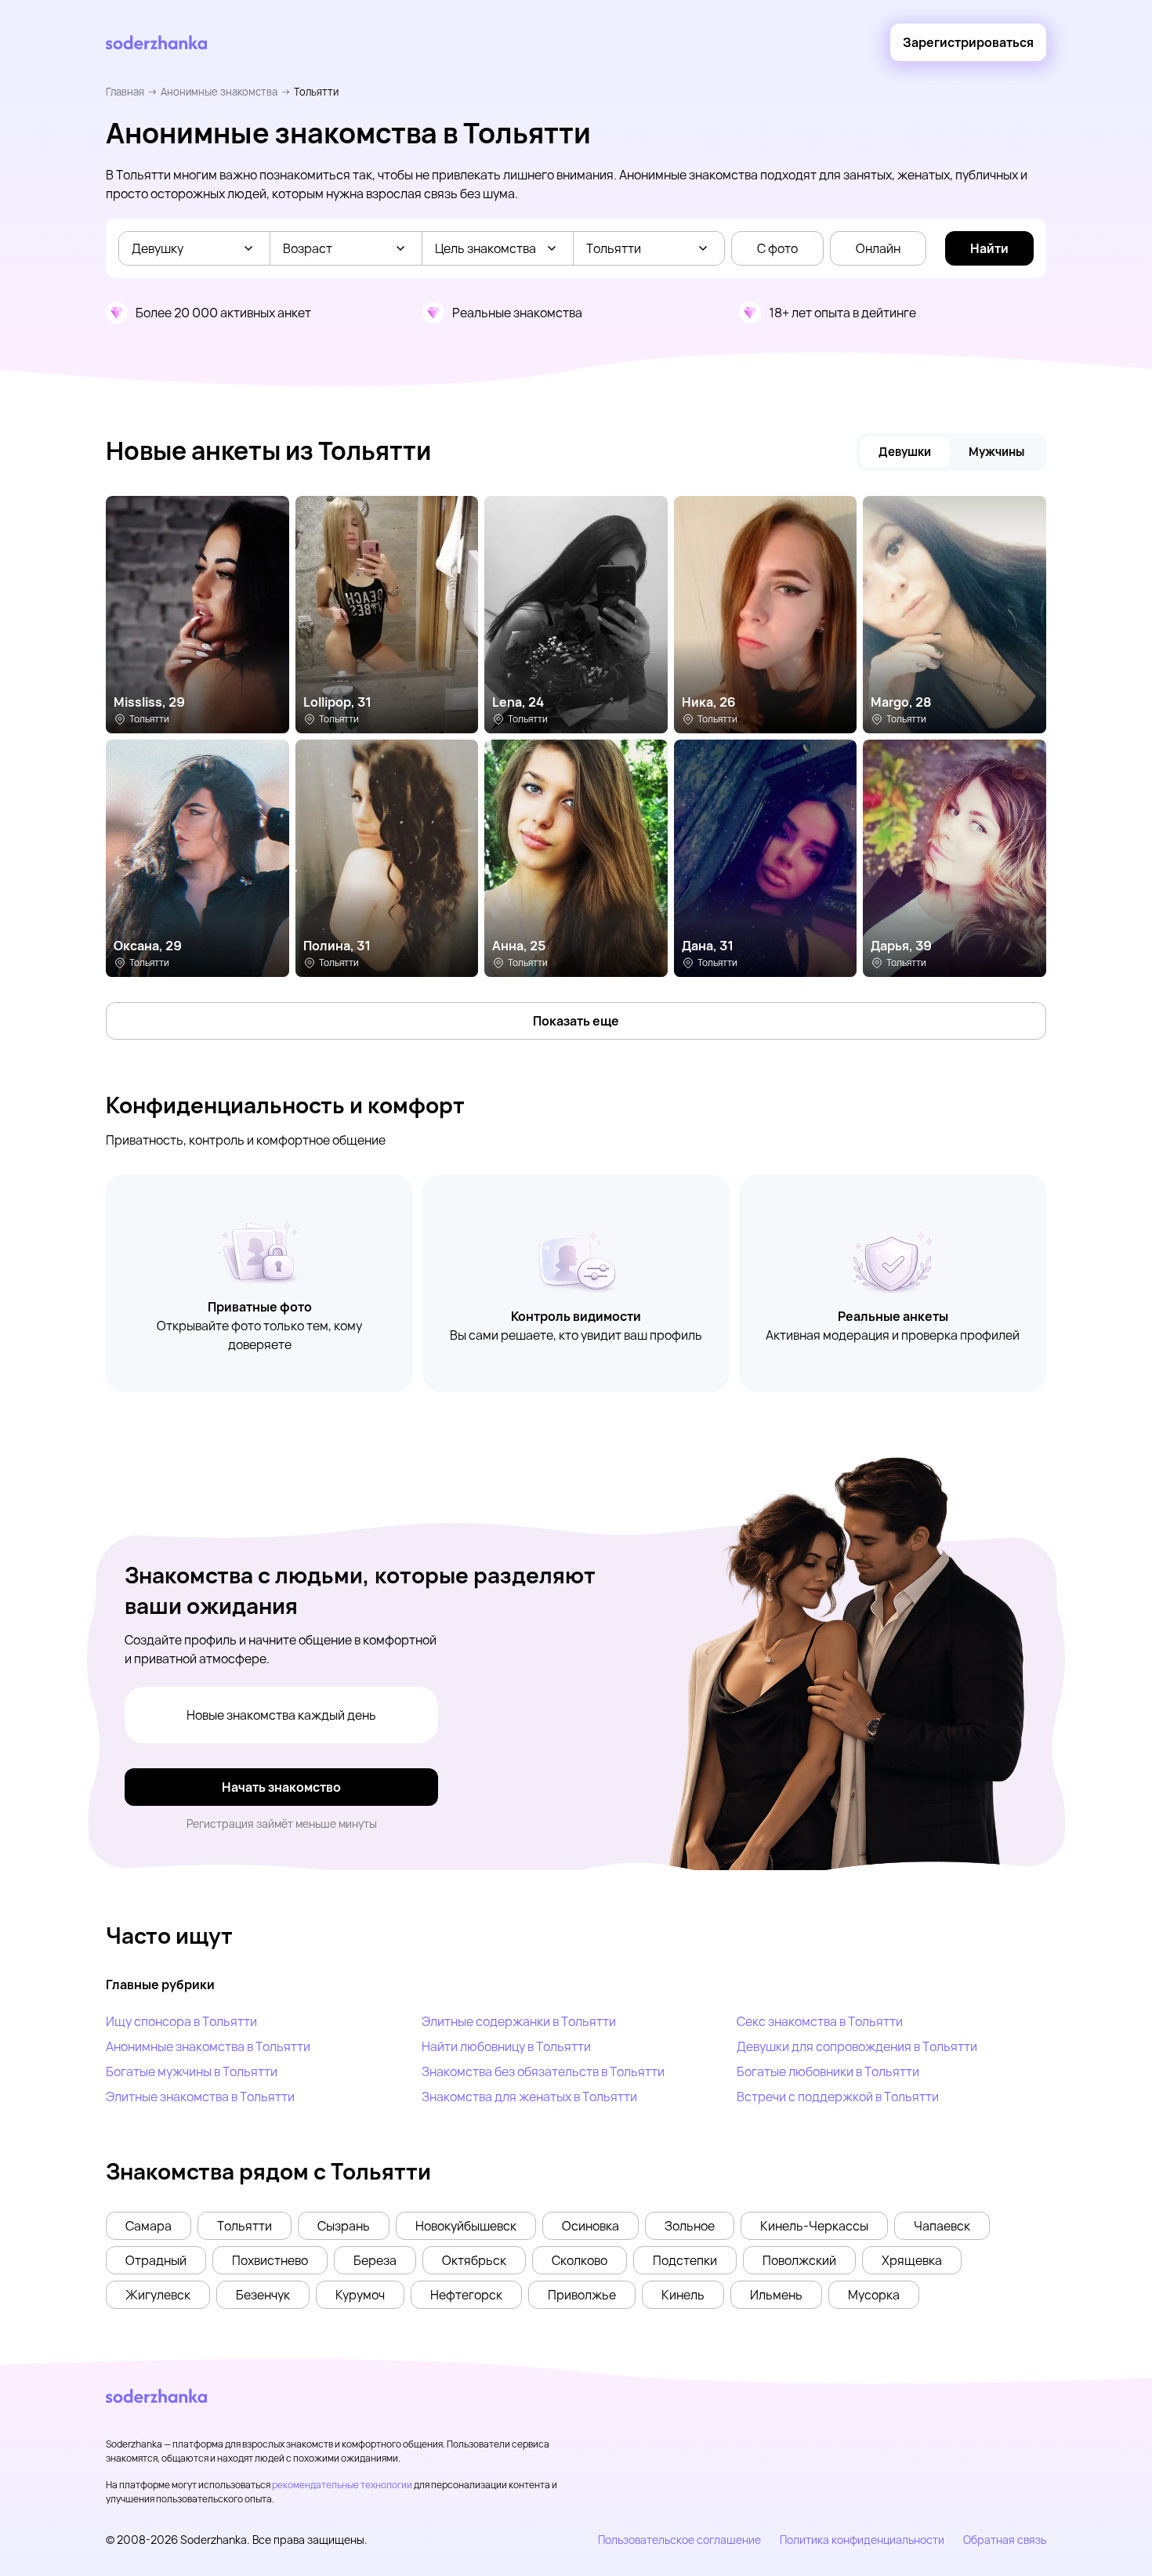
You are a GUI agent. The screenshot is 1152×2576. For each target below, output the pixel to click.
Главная (125, 92)
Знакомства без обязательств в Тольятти (543, 2071)
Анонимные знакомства (219, 92)
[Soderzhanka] (156, 43)
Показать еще (576, 1021)
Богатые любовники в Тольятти (828, 2071)
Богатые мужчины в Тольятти (192, 2071)
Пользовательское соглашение (679, 2540)
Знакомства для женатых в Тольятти (529, 2097)
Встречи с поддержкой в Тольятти (838, 2097)
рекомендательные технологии (342, 2485)
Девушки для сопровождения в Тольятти (857, 2046)
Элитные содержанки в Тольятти (519, 2021)
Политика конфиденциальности (862, 2540)
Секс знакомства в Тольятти (820, 2021)
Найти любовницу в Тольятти (506, 2046)
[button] (149, 2226)
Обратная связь (1005, 2540)
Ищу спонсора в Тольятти (181, 2021)
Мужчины (996, 452)
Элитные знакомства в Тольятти (200, 2097)
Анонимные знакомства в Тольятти (208, 2046)
